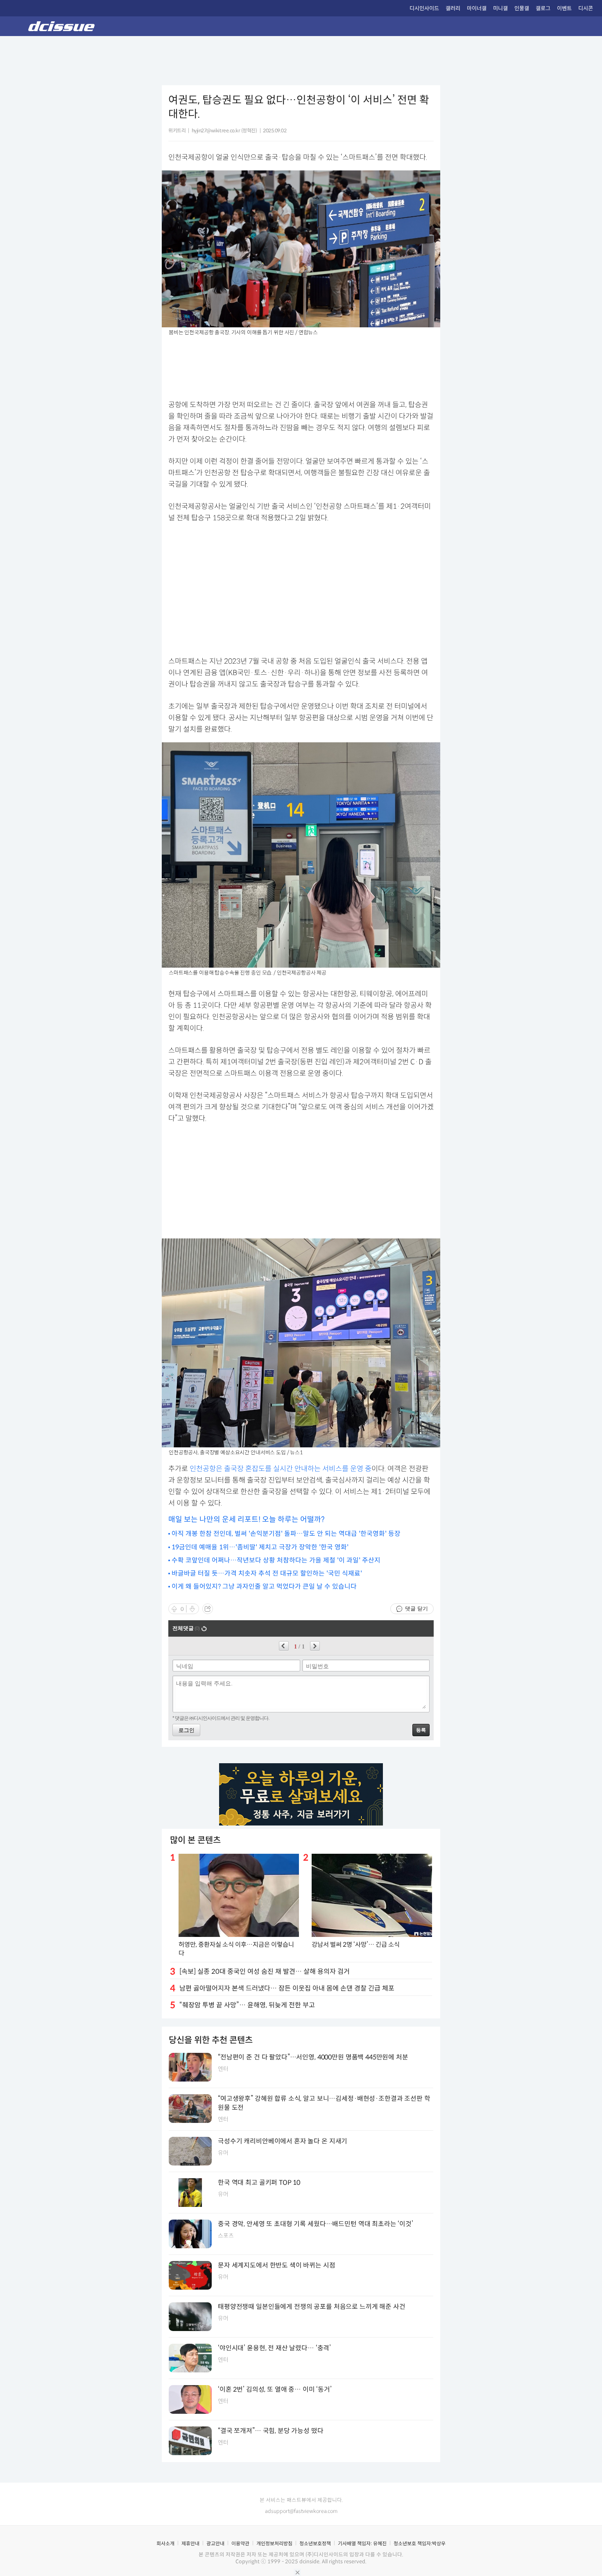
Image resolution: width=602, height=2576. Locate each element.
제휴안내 (190, 2543)
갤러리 (453, 8)
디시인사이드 (424, 8)
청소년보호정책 (315, 2543)
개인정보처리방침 (274, 2543)
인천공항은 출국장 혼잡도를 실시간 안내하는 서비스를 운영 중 (281, 1469)
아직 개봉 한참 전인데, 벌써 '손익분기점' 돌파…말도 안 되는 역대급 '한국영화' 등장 (286, 1534)
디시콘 (586, 8)
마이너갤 (477, 8)
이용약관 (240, 2543)
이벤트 (564, 8)
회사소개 (165, 2543)
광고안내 (215, 2543)
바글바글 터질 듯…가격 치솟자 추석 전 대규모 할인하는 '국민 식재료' (267, 1573)
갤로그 (543, 8)
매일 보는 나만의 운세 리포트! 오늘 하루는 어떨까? (247, 1519)
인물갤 (522, 8)
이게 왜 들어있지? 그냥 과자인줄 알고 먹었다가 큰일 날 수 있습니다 (264, 1586)
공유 (208, 1609)
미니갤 (500, 8)
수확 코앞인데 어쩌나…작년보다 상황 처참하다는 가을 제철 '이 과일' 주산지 (276, 1560)
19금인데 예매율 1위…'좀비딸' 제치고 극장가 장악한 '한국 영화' (260, 1547)
